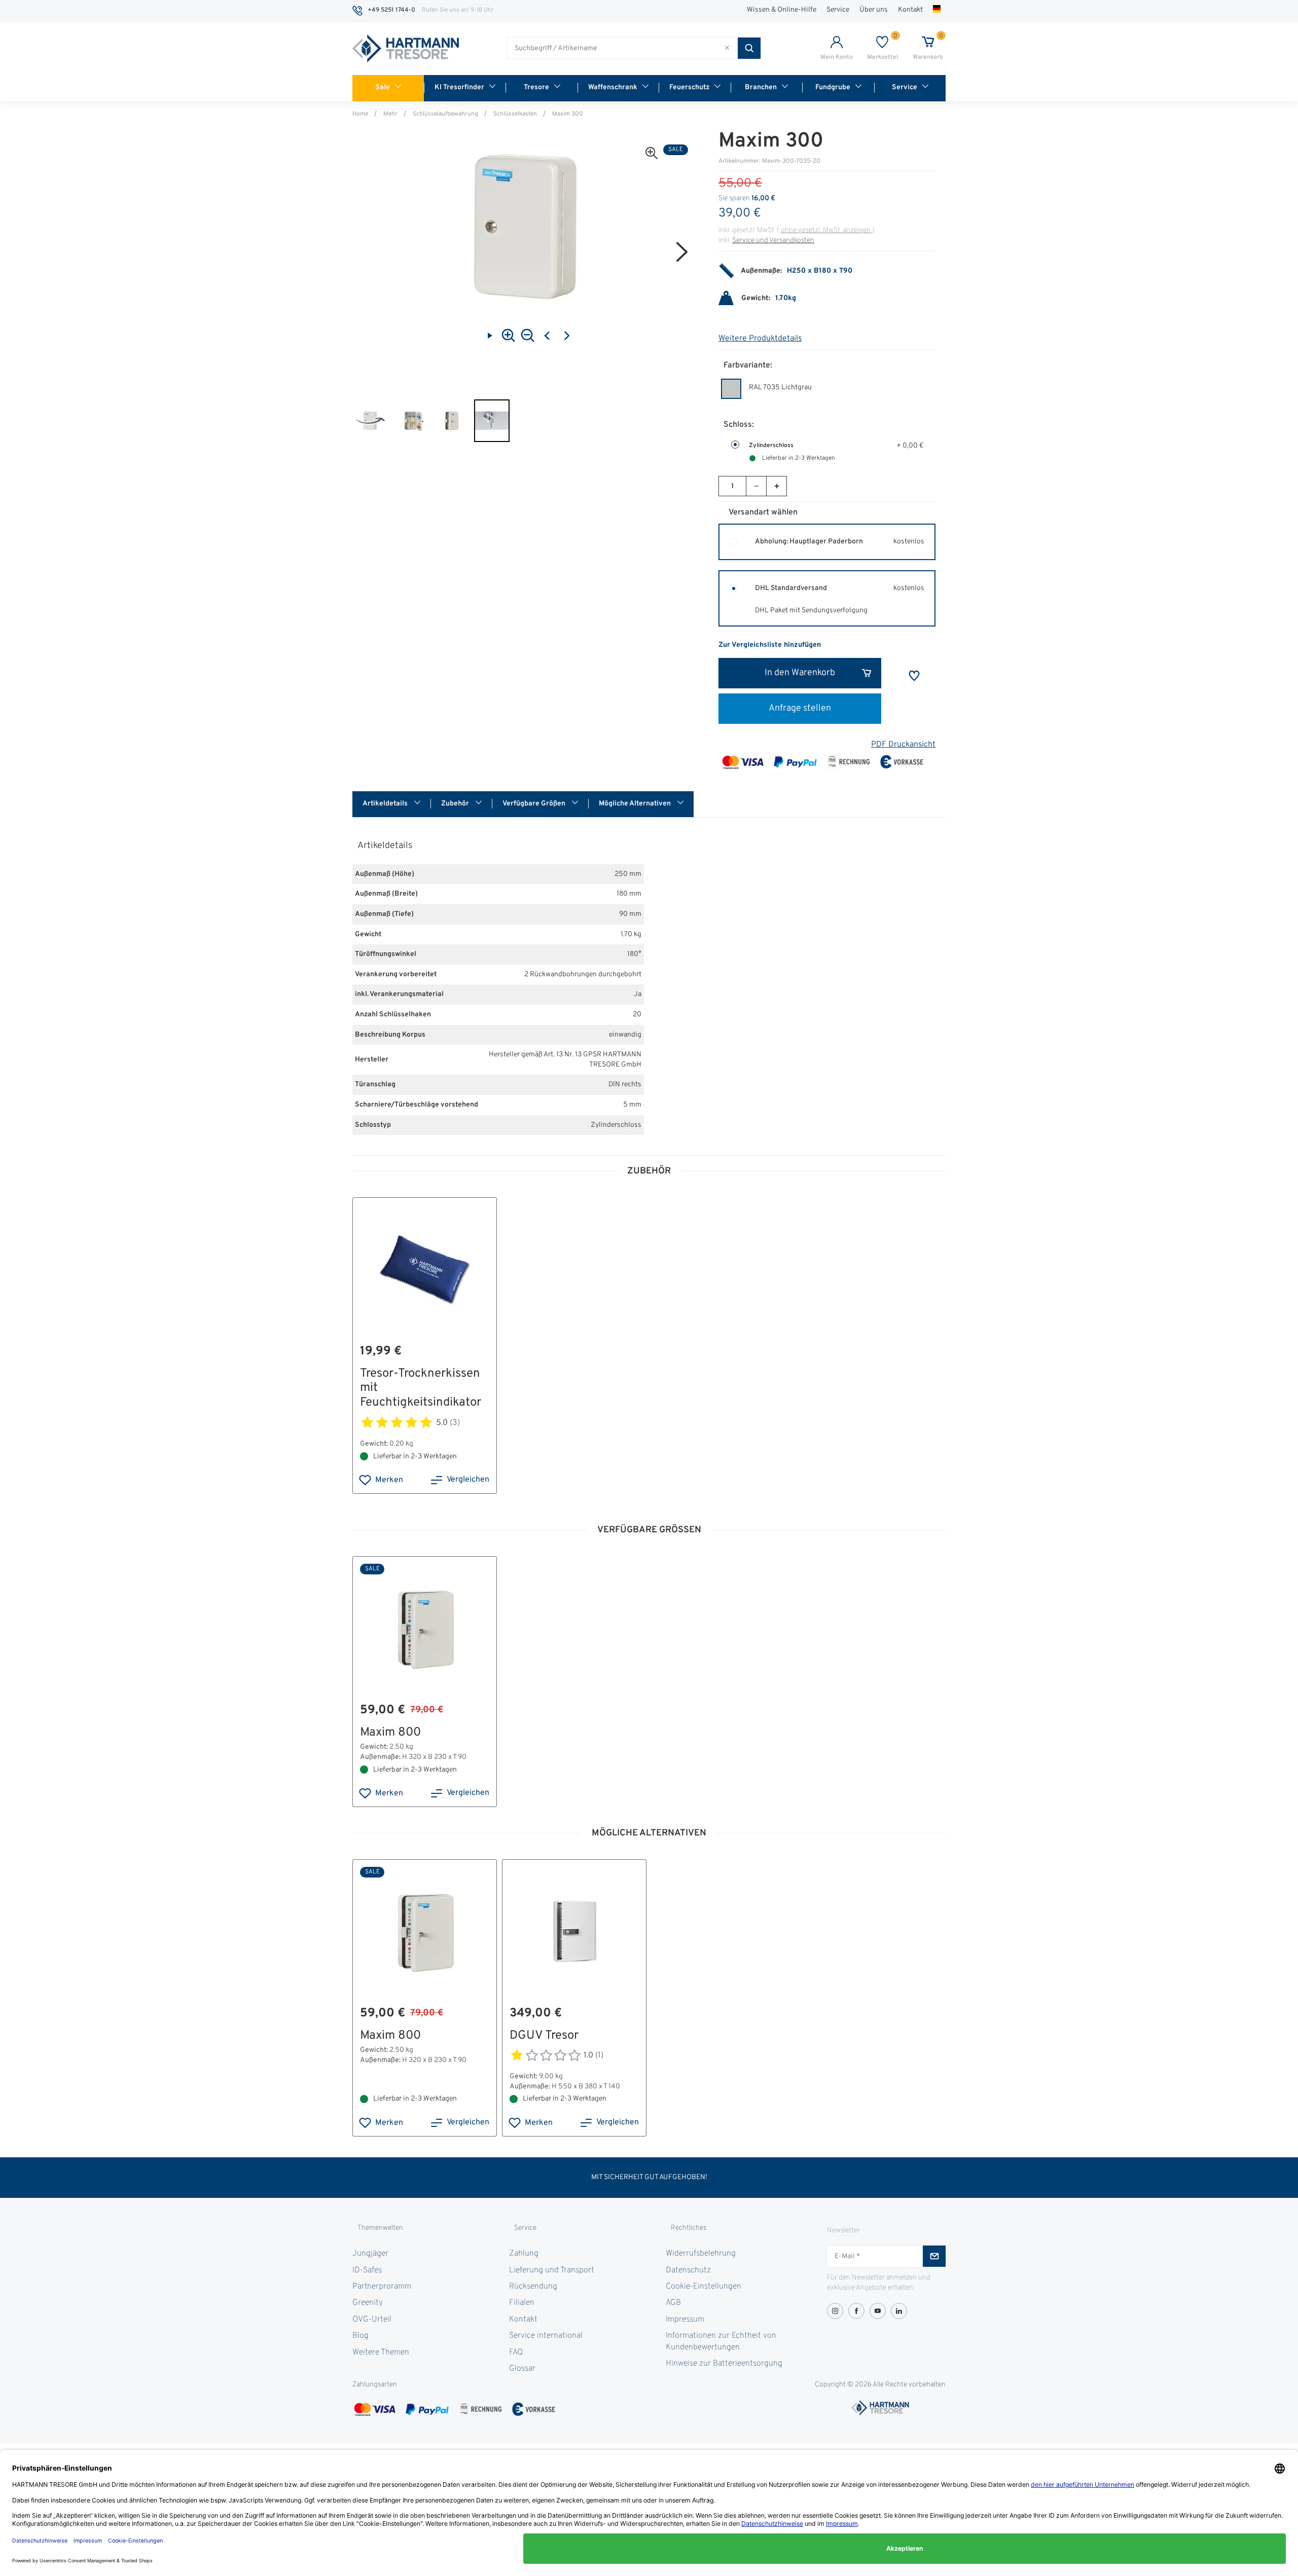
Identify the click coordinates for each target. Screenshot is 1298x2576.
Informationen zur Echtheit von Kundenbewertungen (721, 2341)
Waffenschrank (613, 87)
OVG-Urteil (372, 2320)
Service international (546, 2336)
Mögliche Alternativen (636, 804)
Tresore (536, 87)
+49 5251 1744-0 (391, 10)
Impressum (685, 2320)
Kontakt (910, 10)
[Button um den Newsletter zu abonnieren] (934, 2256)
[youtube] (878, 2311)
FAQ (516, 2352)
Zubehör (456, 804)
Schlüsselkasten (515, 114)
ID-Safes (367, 2270)
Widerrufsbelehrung (701, 2254)
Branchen (761, 87)
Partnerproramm (382, 2287)
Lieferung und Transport (552, 2270)
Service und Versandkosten (773, 241)
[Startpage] (406, 49)
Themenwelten (380, 2228)
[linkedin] (899, 2311)
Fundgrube (833, 87)
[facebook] (856, 2311)
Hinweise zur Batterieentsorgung (724, 2364)
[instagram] (835, 2311)
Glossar (522, 2369)
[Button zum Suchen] (749, 48)
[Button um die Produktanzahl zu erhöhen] (776, 486)
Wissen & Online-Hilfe (782, 10)
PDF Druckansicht (903, 745)
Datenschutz (688, 2270)
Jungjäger (370, 2254)
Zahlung (524, 2254)
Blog (360, 2336)
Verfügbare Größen (535, 804)
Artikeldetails (386, 804)
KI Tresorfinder (459, 87)
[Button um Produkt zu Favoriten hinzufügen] (914, 676)
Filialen (522, 2303)
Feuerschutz (689, 87)
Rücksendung (533, 2287)
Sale (383, 87)
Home (360, 114)
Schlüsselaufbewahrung (445, 114)
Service (838, 10)
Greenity (368, 2303)
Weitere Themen (381, 2352)
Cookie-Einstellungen (704, 2287)
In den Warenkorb (800, 673)
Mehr (390, 114)
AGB (673, 2303)
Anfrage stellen (800, 708)
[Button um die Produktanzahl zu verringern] (756, 486)
